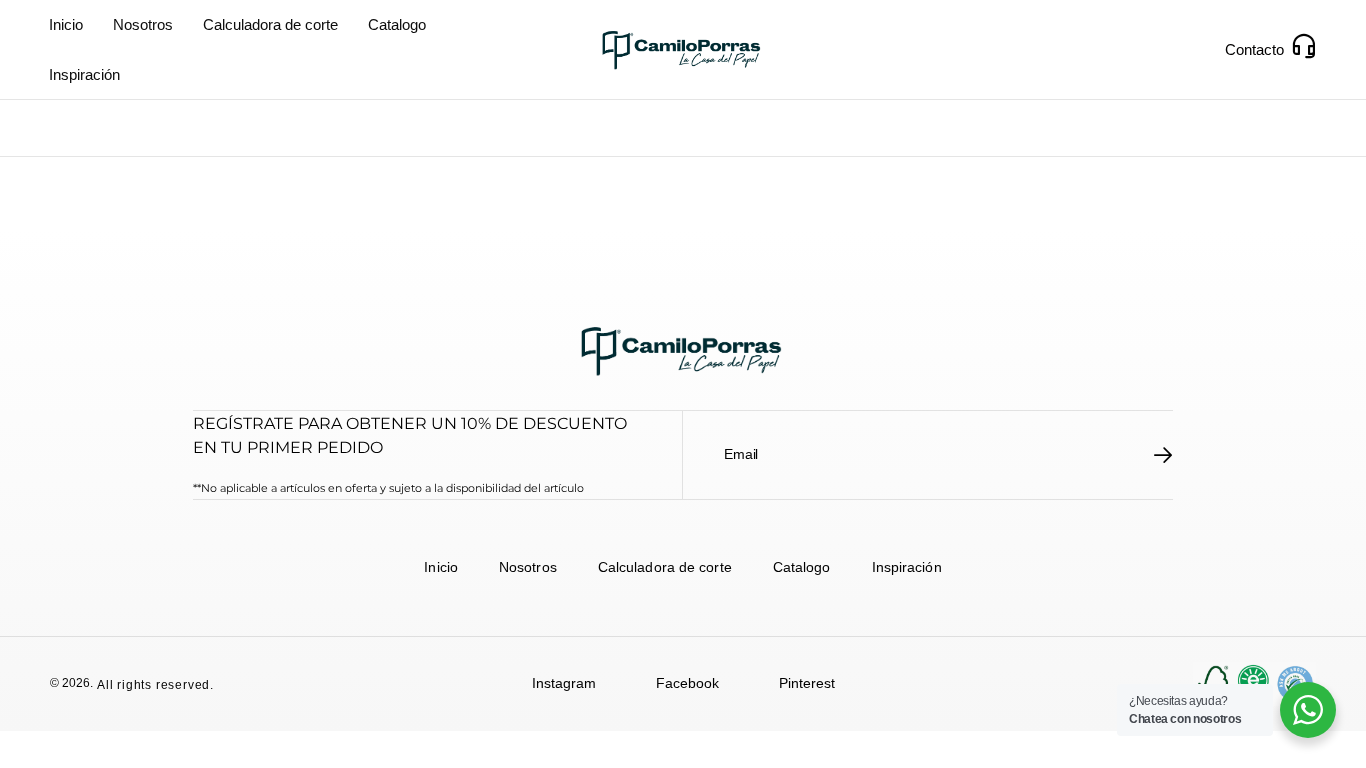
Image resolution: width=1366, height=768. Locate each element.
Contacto (1254, 49)
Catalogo (397, 24)
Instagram (564, 683)
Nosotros (143, 24)
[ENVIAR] (1163, 455)
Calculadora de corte (270, 24)
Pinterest (807, 683)
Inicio (66, 24)
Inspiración (84, 74)
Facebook (687, 683)
